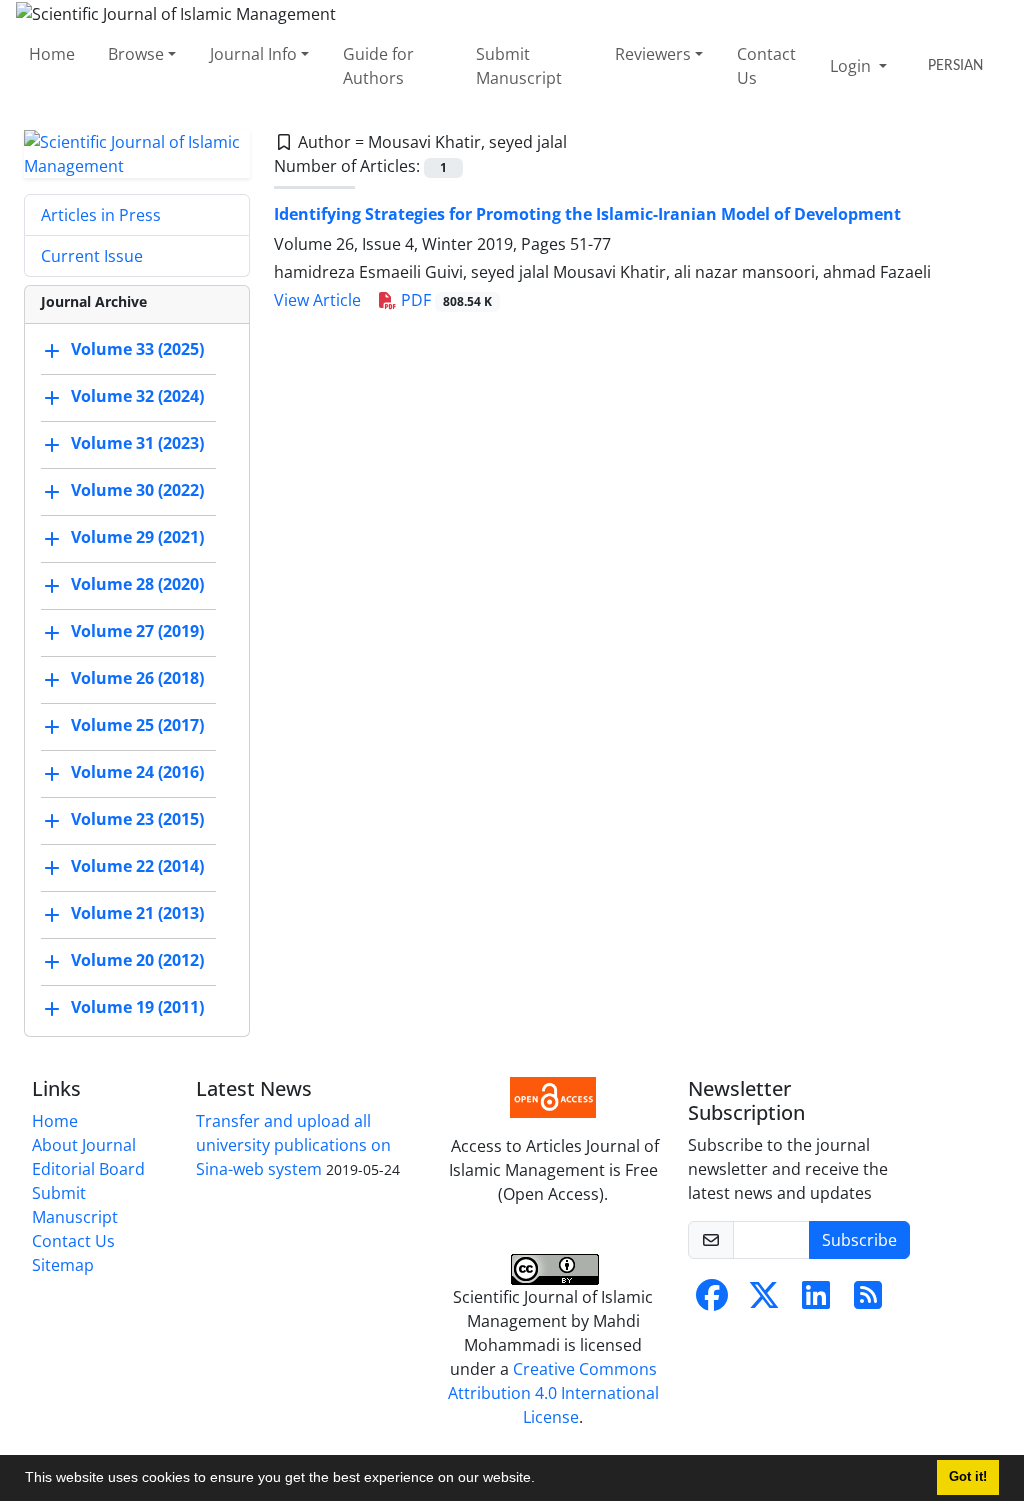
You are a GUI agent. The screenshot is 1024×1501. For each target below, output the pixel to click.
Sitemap (63, 1265)
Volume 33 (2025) (137, 349)
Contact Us (766, 66)
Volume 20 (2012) (137, 960)
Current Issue (92, 256)
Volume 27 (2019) (137, 631)
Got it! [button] (968, 1477)
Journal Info (253, 54)
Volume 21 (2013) (137, 913)
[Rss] (868, 1301)
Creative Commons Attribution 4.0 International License (553, 1393)
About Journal (84, 1145)
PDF (444, 300)
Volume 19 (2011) (137, 1007)
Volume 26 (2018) (137, 678)
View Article (317, 300)
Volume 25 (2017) (137, 725)
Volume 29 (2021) (137, 537)
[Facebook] (712, 1301)
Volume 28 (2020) (137, 584)
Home (52, 54)
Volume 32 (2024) (137, 396)
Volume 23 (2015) (137, 819)
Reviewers (653, 54)
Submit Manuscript (519, 66)
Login (852, 66)
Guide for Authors (378, 66)
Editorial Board (88, 1169)
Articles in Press (101, 215)
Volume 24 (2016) (137, 772)
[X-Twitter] (764, 1301)
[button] (542, 1480)
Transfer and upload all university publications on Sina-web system (293, 1145)
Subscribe (859, 1240)
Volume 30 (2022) (137, 490)
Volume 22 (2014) (137, 866)
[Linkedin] (816, 1301)
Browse (136, 54)
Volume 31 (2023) (137, 443)
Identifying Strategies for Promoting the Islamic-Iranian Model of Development (587, 214)
